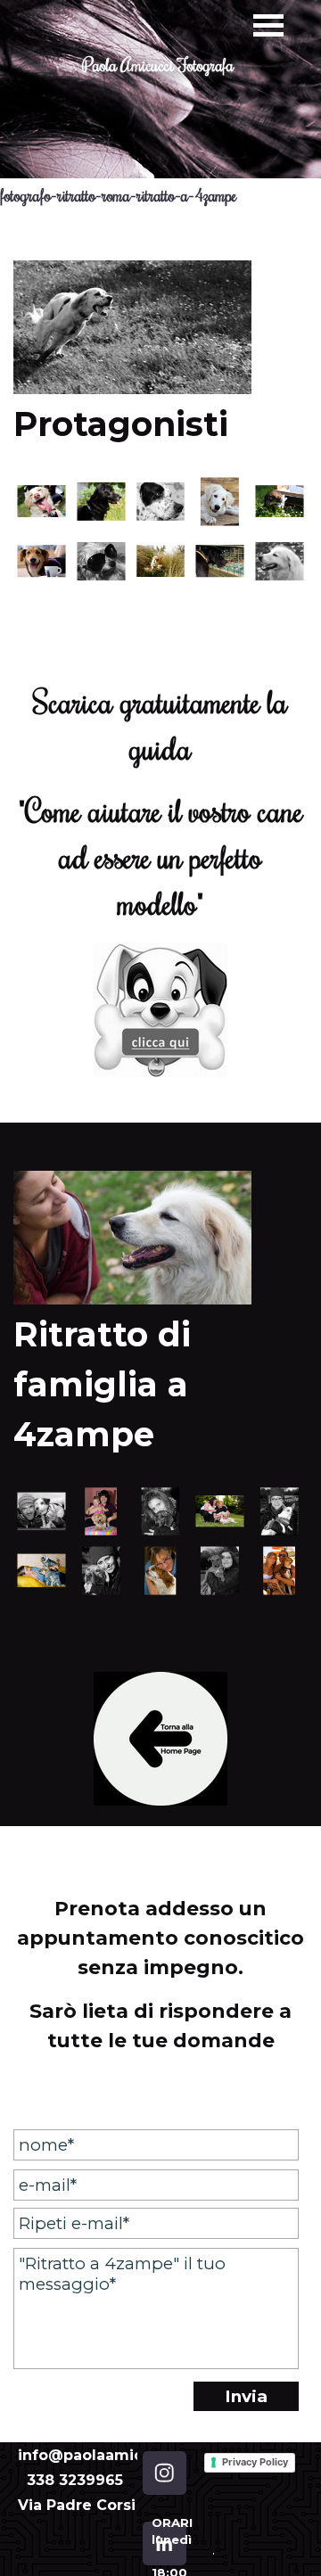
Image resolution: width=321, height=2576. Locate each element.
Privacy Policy (255, 2462)
